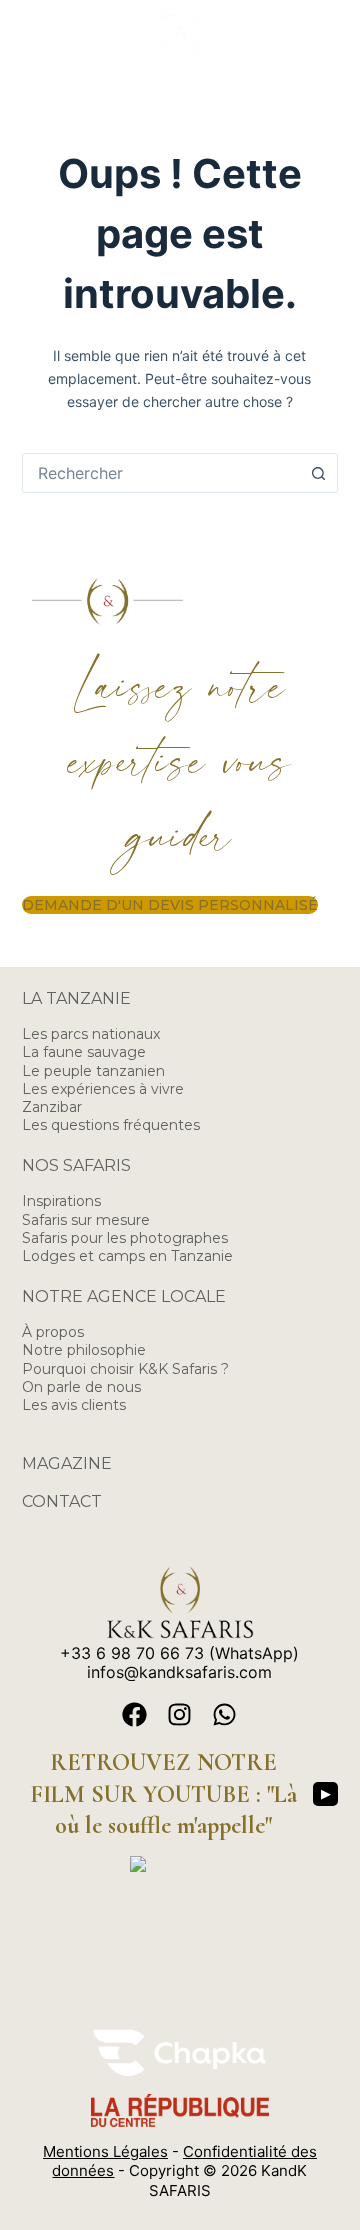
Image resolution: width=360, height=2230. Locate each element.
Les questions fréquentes (111, 1125)
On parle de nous (81, 1387)
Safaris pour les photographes (125, 1238)
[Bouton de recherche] (318, 473)
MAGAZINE (67, 1463)
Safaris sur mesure (86, 1220)
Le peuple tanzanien (93, 1071)
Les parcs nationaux (91, 1034)
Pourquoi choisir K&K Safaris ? (125, 1369)
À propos (53, 1332)
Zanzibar (52, 1107)
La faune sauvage (84, 1052)
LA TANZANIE (76, 998)
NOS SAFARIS (76, 1165)
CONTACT (62, 1501)
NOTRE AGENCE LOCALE (124, 1296)
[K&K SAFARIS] (180, 1862)
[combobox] (161, 473)
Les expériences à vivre (103, 1089)
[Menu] (329, 47)
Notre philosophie (84, 1350)
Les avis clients (74, 1405)
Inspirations (61, 1201)
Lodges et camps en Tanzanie (127, 1256)
